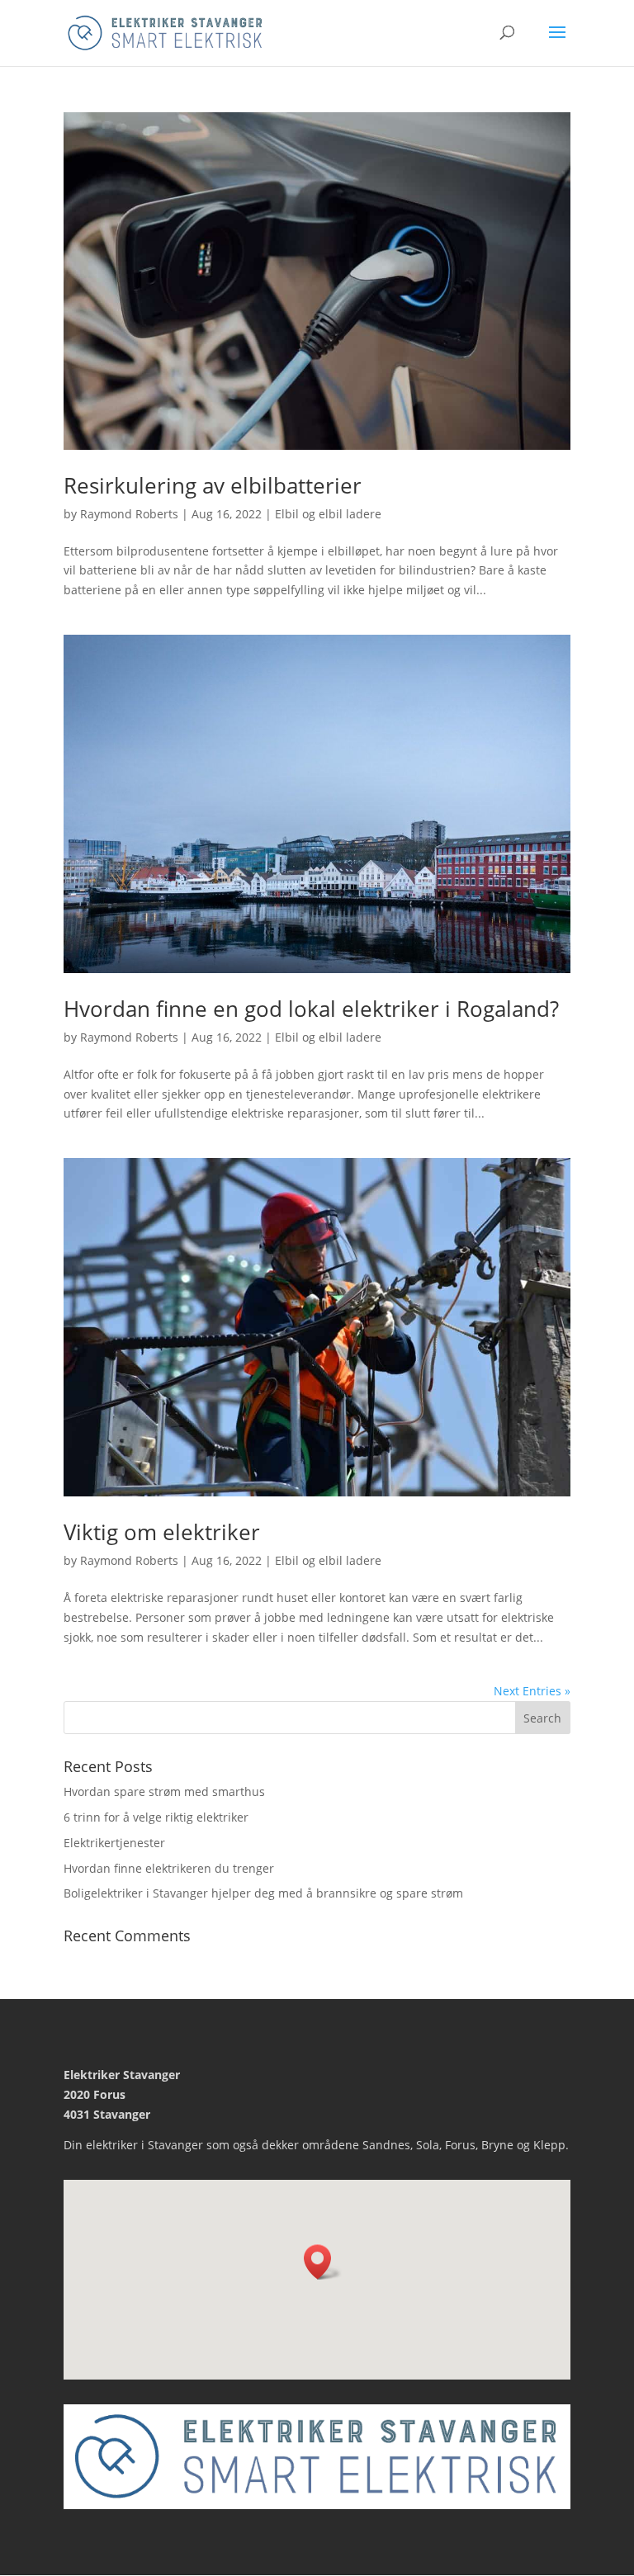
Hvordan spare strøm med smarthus (164, 1791)
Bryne (497, 2145)
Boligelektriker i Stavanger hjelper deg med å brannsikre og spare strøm (263, 1893)
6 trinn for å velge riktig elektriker (156, 1817)
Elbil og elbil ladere (328, 514)
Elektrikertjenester (114, 1843)
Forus (460, 2145)
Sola (428, 2145)
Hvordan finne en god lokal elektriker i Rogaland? (311, 1009)
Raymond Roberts (129, 514)
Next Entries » (532, 1691)
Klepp (549, 2145)
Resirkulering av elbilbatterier (213, 485)
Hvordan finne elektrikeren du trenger (169, 1868)
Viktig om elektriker (162, 1532)
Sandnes (386, 2145)
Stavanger (175, 2145)
